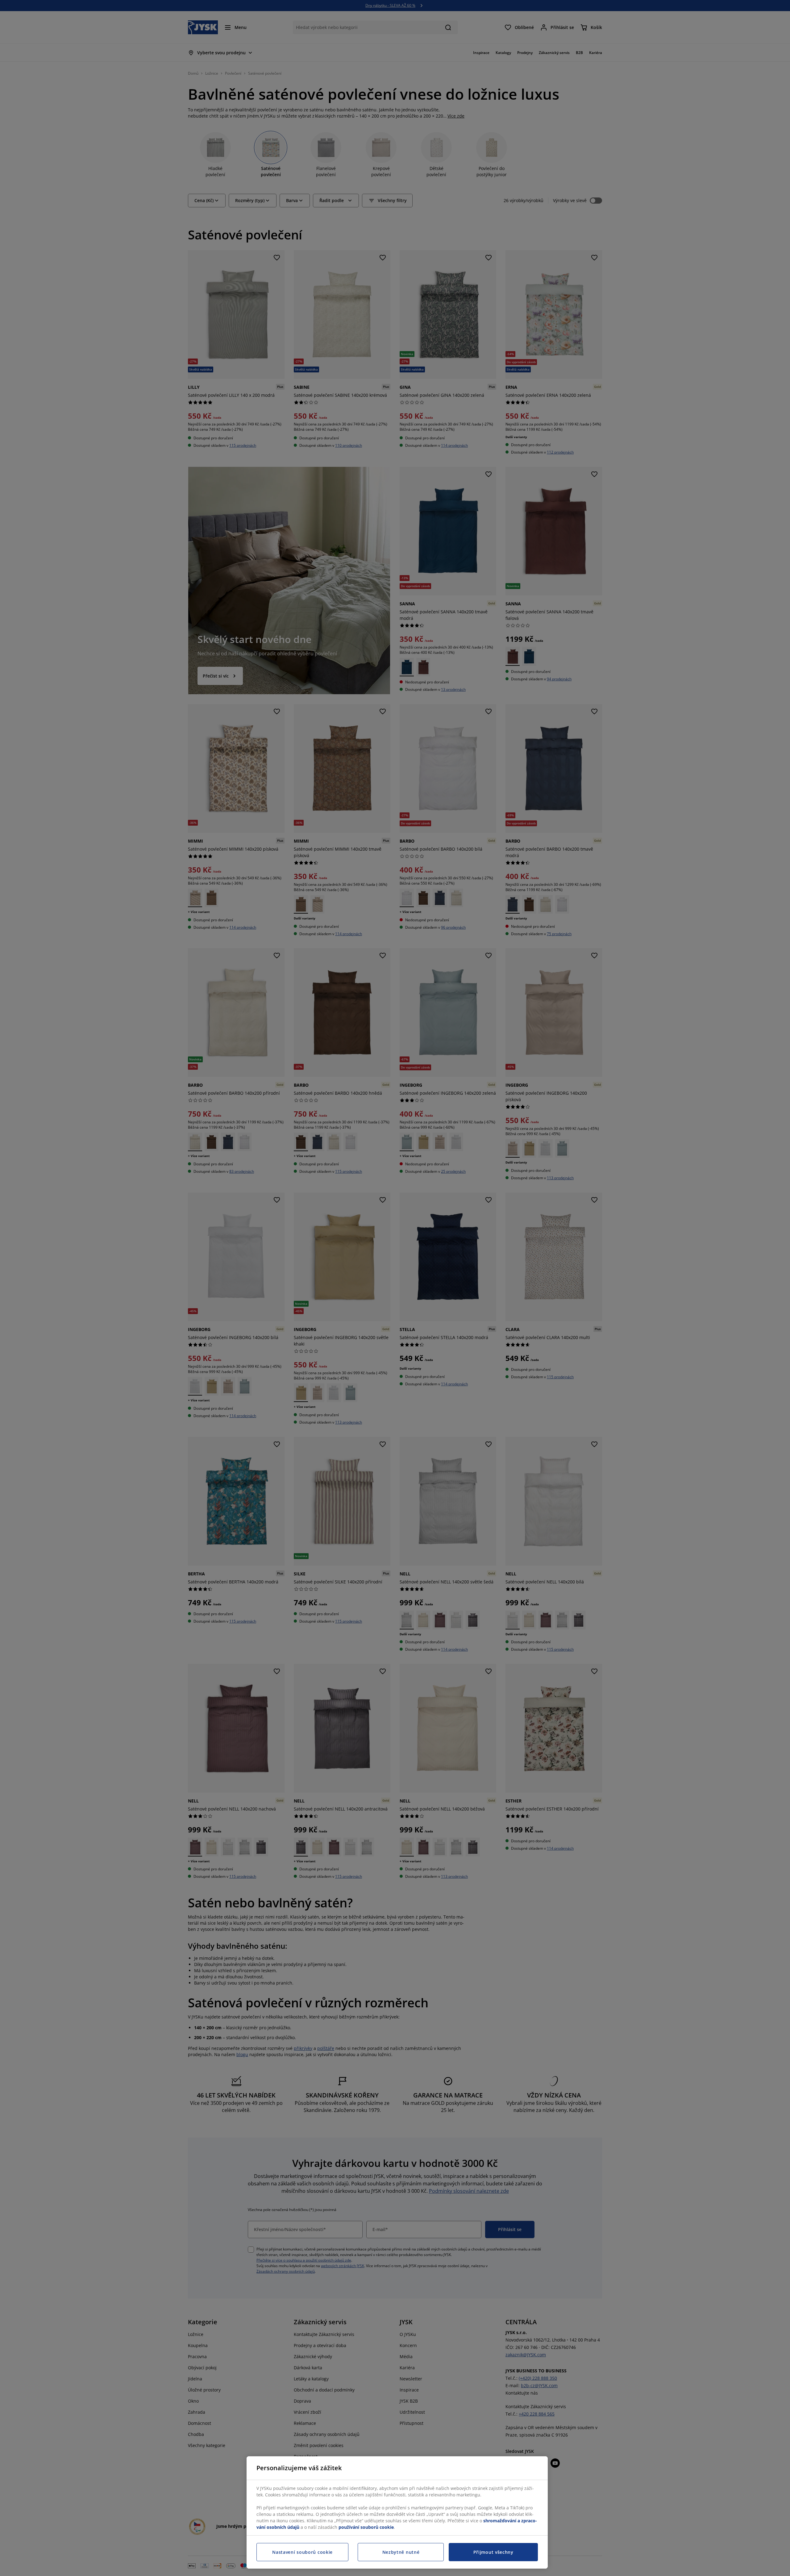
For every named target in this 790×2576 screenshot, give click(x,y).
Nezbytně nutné (401, 2552)
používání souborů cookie (366, 2527)
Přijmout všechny (493, 2552)
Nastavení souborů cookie (302, 2552)
